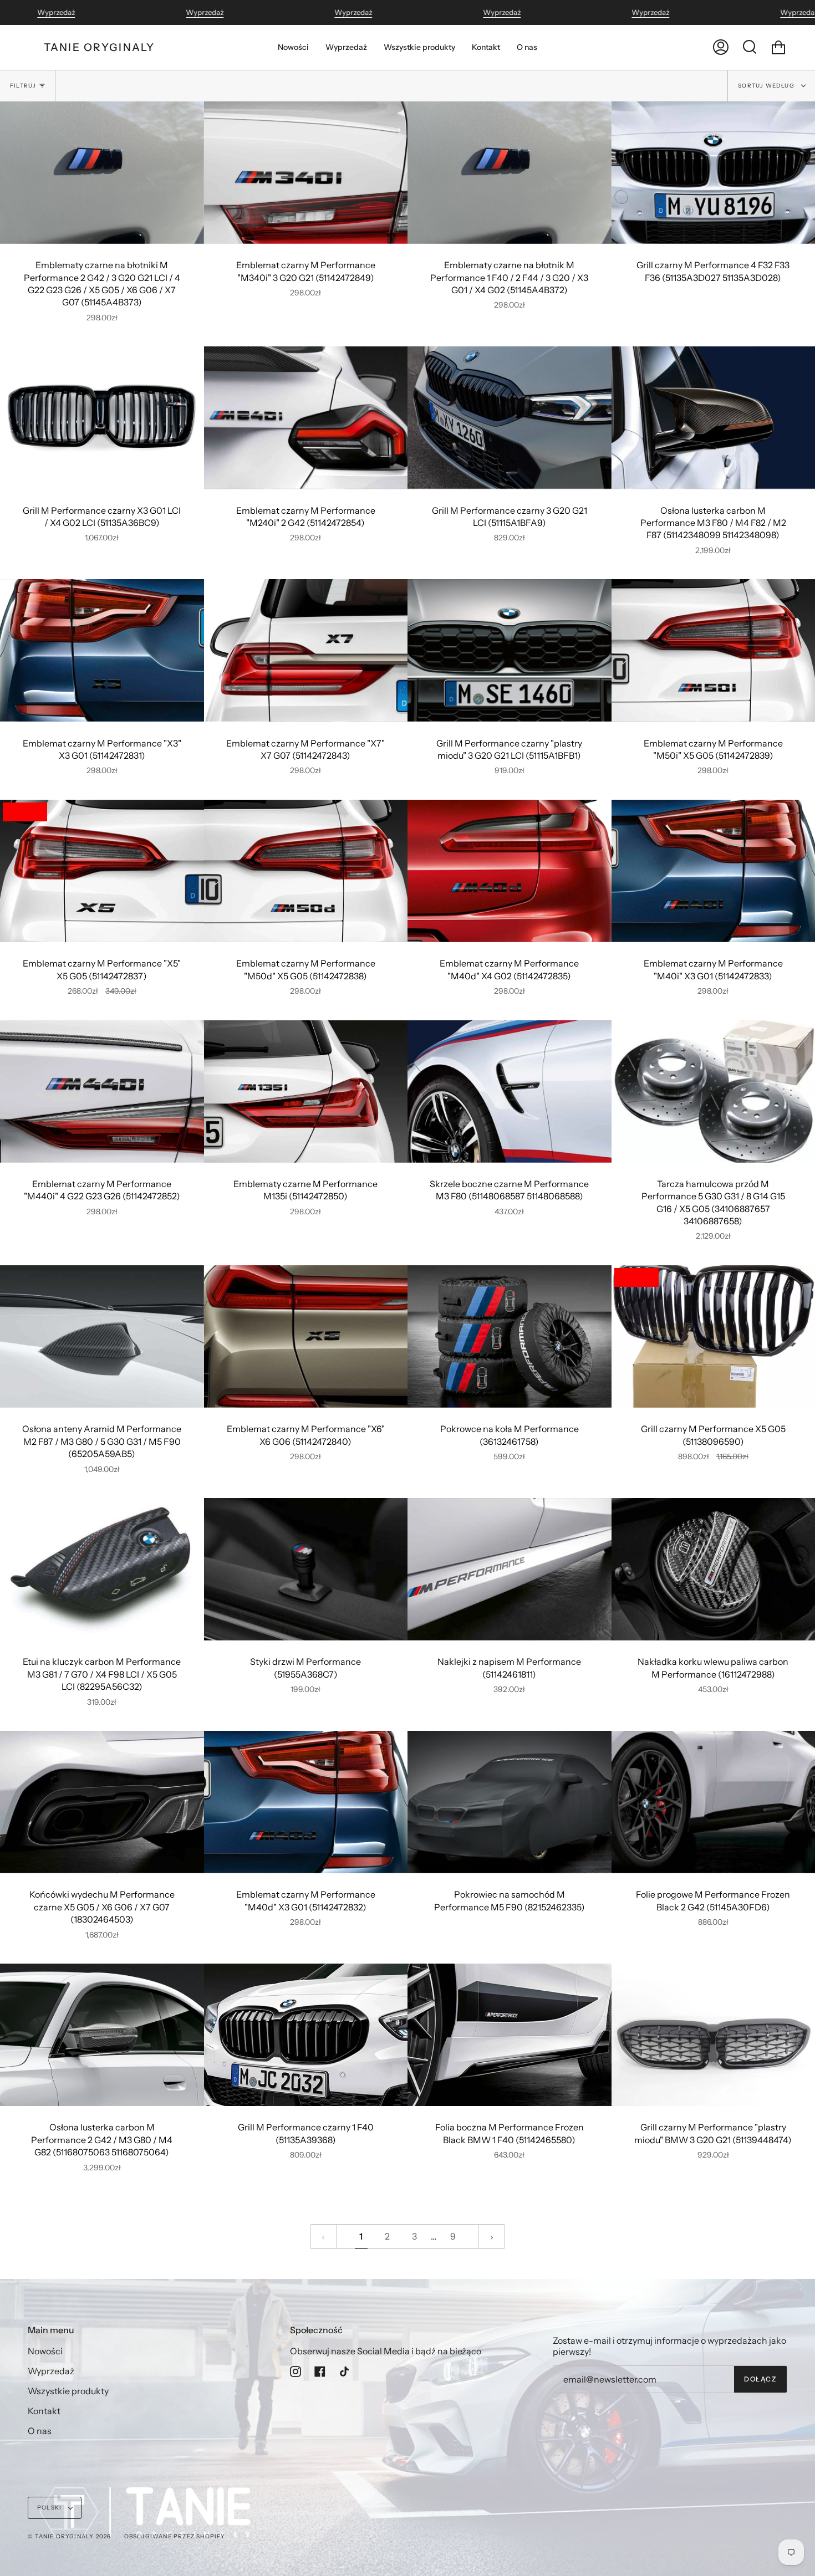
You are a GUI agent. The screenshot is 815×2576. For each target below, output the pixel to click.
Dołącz (760, 2379)
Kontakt (44, 2411)
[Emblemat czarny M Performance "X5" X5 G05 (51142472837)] (102, 871)
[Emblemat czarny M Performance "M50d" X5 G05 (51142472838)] (306, 871)
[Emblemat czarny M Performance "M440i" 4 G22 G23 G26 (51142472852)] (102, 1092)
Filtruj (23, 86)
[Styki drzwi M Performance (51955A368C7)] (306, 1569)
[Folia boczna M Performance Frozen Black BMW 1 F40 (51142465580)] (510, 2035)
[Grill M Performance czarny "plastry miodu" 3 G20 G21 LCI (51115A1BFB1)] (510, 650)
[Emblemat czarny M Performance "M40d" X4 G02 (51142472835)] (510, 871)
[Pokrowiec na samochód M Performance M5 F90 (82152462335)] (510, 1802)
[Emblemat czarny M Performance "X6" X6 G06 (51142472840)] (306, 1336)
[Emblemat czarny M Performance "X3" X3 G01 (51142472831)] (102, 650)
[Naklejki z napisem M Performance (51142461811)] (510, 1569)
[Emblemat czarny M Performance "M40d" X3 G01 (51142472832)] (306, 1802)
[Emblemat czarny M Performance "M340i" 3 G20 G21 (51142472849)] (306, 173)
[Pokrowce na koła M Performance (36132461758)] (510, 1336)
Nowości (45, 2351)
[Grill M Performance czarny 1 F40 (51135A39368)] (306, 2035)
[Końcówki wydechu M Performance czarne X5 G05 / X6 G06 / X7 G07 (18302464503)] (102, 1802)
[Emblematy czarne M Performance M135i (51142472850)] (306, 1092)
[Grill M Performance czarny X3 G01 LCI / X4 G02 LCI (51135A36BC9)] (102, 418)
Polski (50, 2508)
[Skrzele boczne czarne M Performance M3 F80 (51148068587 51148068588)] (510, 1092)
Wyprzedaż (56, 12)
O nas (40, 2431)
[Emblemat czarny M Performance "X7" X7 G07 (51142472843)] (306, 650)
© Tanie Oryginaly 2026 (69, 2536)
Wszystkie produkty (68, 2391)
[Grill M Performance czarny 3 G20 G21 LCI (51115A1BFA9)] (510, 418)
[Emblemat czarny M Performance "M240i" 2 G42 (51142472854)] (306, 418)
